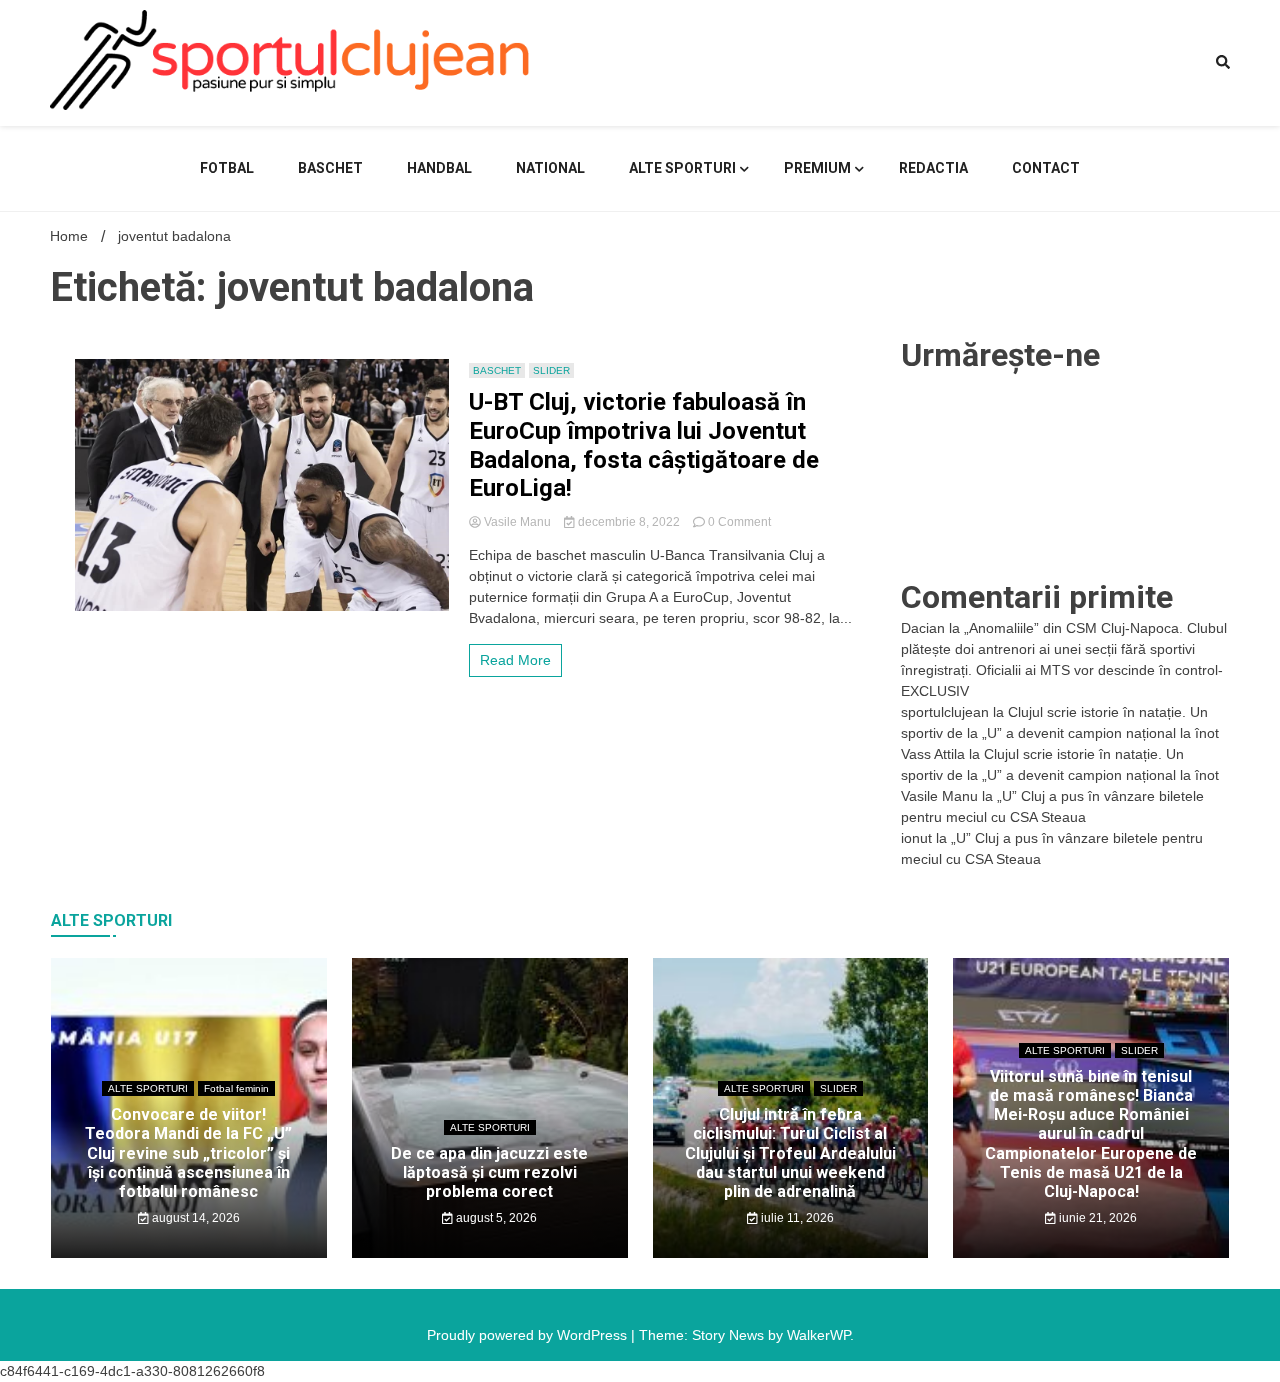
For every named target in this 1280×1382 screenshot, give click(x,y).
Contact (1046, 168)
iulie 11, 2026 (796, 1218)
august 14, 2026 (194, 1218)
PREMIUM (817, 168)
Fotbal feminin (236, 1088)
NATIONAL (550, 168)
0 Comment (739, 522)
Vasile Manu (517, 522)
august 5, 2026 (495, 1218)
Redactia (933, 168)
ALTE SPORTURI (682, 168)
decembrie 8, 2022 (629, 522)
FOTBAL (227, 168)
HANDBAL (439, 168)
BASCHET (330, 168)
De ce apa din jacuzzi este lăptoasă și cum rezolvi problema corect (489, 1172)
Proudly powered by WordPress (529, 1335)
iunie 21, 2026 (1096, 1218)
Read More (515, 660)
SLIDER (551, 370)
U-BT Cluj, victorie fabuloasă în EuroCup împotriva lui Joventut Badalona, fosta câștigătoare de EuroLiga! (644, 445)
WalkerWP (818, 1335)
